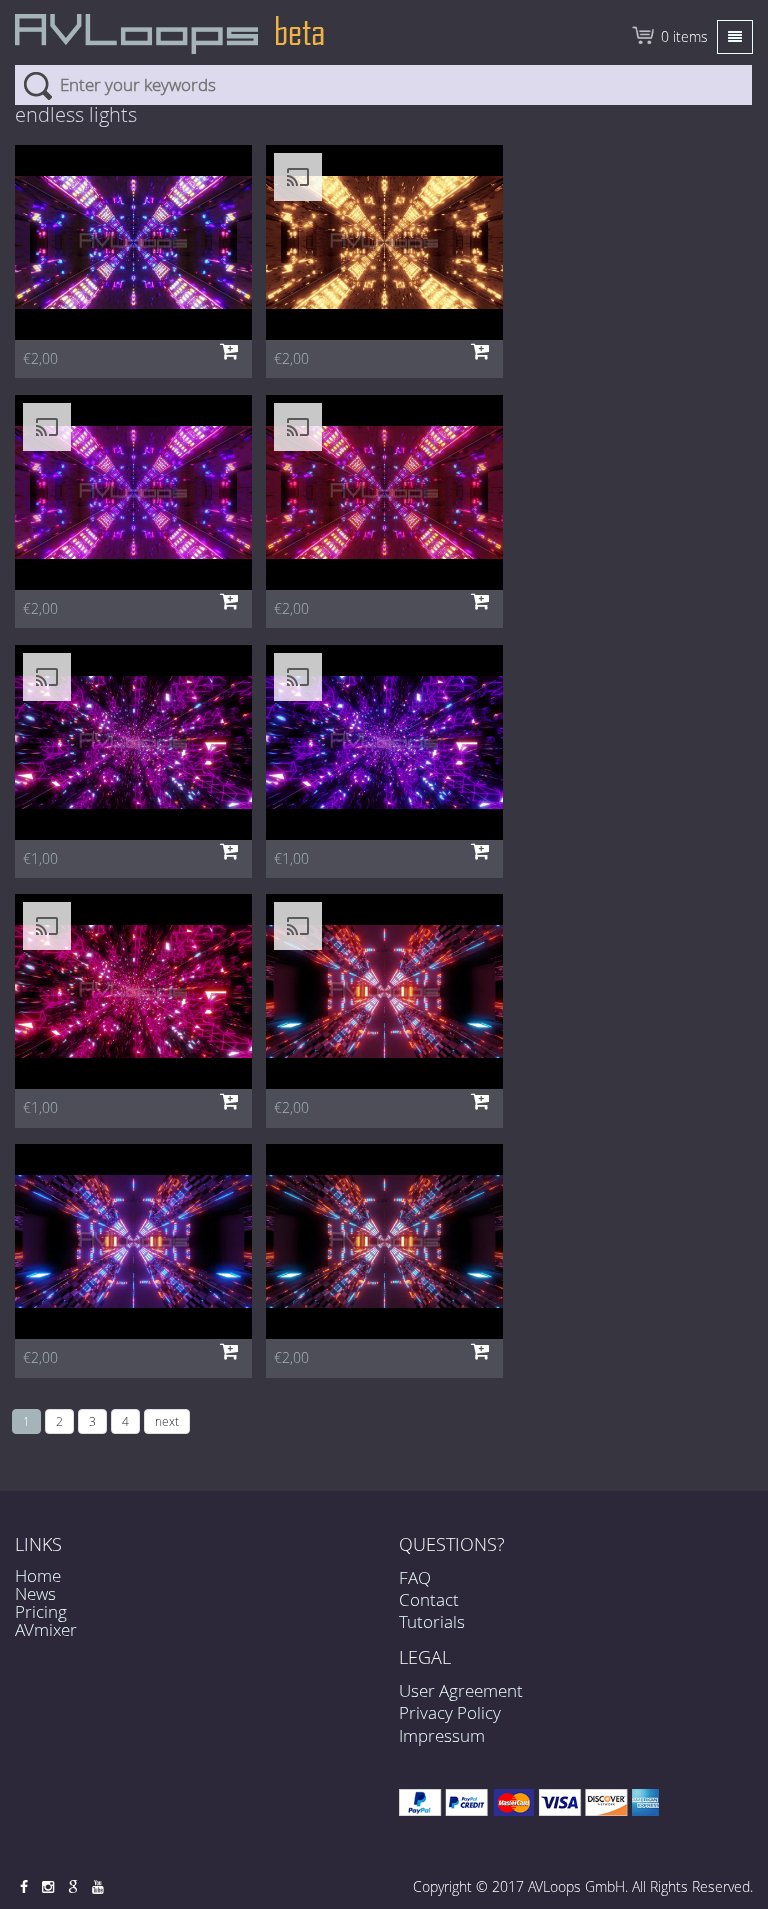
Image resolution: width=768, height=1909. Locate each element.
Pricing (41, 1611)
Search (37, 85)
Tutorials (432, 1621)
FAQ (415, 1577)
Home (38, 1575)
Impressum (442, 1735)
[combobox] (383, 85)
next (167, 1421)
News (35, 1593)
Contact (429, 1599)
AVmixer (46, 1629)
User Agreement (461, 1690)
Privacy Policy (450, 1712)
